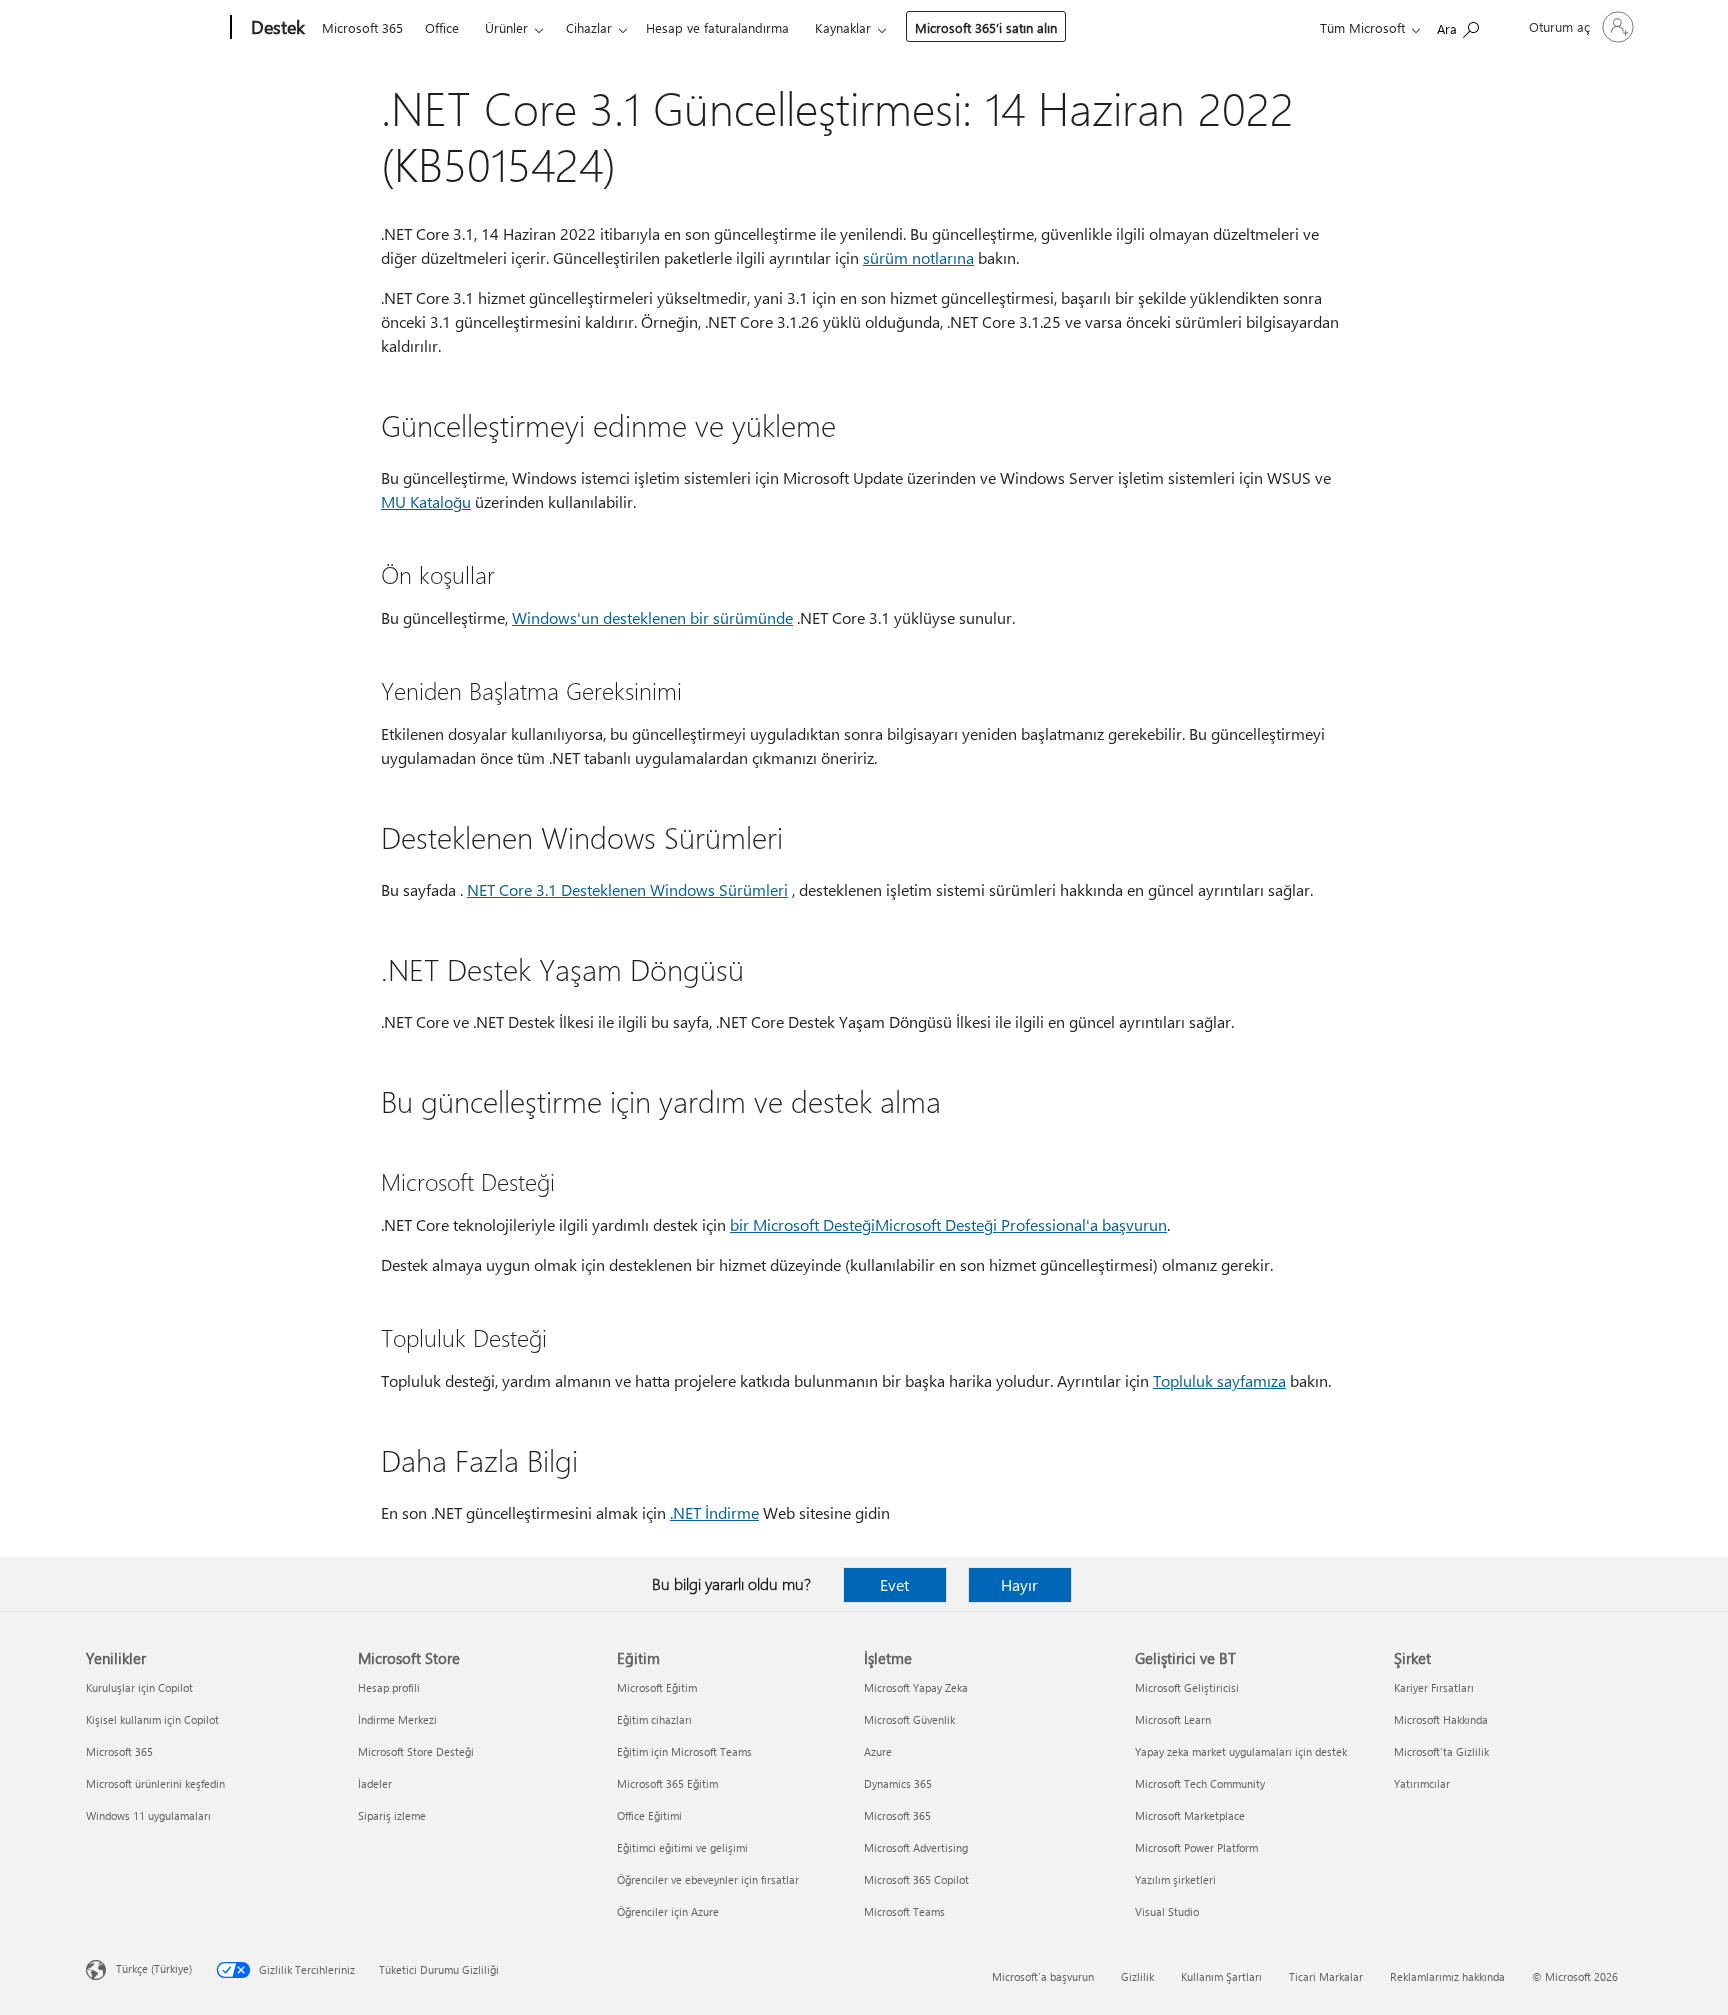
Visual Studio (1167, 1911)
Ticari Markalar (1326, 1976)
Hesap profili (389, 1687)
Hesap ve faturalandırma (717, 27)
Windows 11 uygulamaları (148, 1815)
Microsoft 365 (362, 27)
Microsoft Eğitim (657, 1687)
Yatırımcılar (1422, 1783)
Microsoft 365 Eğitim (667, 1783)
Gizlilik (1137, 1976)
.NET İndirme (714, 1512)
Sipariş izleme (392, 1815)
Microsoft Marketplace (1190, 1815)
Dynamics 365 (898, 1783)
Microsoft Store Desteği (416, 1751)
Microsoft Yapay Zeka (916, 1687)
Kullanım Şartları (1221, 1976)
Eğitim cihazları (654, 1719)
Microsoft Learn (1173, 1719)
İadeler (375, 1783)
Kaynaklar (843, 27)
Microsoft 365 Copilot (916, 1879)
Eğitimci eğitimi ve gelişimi (682, 1847)
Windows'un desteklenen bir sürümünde (652, 617)
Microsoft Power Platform (1196, 1847)
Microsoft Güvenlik (909, 1719)
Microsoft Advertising (916, 1847)
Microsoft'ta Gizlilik (1441, 1751)
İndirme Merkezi (397, 1719)
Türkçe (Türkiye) (154, 1968)
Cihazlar (589, 27)
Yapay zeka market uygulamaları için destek (1241, 1751)
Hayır (1019, 1584)
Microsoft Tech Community (1200, 1783)
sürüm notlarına (918, 257)
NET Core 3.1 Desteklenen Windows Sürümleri (627, 889)
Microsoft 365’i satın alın (986, 27)
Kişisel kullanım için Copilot (152, 1719)
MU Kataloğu (426, 501)
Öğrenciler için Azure (668, 1911)
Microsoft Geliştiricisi (1187, 1687)
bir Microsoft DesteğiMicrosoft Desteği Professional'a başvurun (948, 1224)
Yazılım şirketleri (1175, 1879)
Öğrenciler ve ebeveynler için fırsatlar (708, 1879)
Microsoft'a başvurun (1043, 1976)
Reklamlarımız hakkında (1447, 1976)
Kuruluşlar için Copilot (139, 1687)
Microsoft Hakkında (1441, 1719)
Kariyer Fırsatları (1434, 1687)
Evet (894, 1584)
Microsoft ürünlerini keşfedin (155, 1783)
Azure (878, 1751)
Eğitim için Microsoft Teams (684, 1751)
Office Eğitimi (649, 1815)
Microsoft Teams (904, 1911)
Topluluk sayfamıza (1219, 1380)
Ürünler (506, 27)
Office (442, 27)
